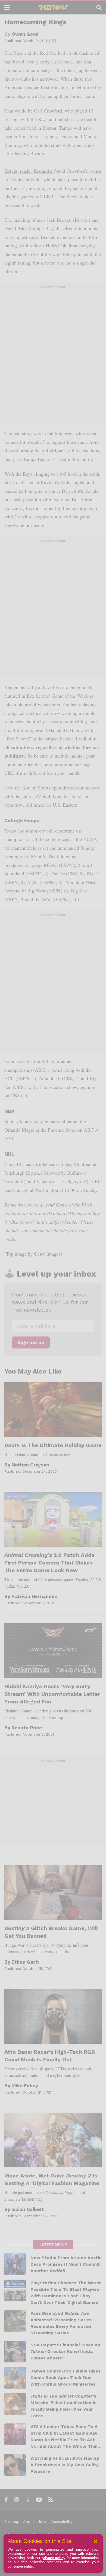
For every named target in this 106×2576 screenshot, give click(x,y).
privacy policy (54, 2558)
